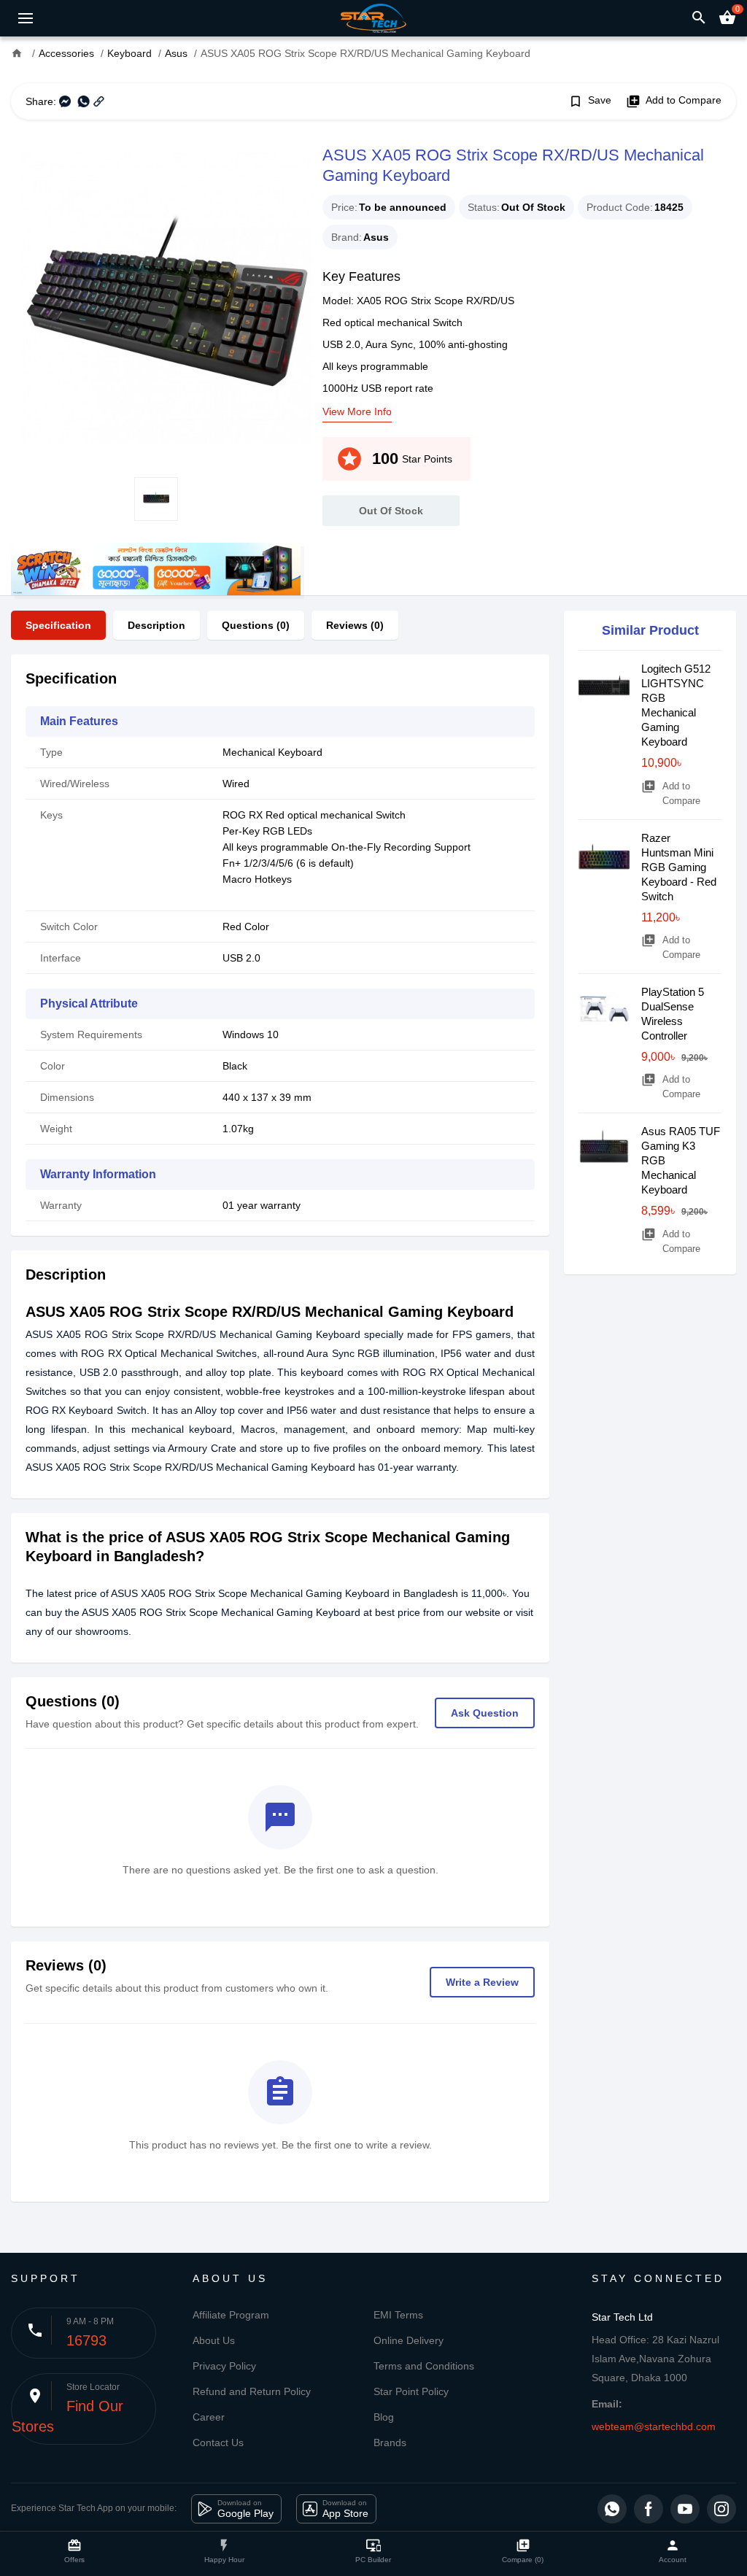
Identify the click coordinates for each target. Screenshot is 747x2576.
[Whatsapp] (612, 2509)
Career (209, 2417)
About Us (214, 2340)
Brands (390, 2442)
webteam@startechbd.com (654, 2426)
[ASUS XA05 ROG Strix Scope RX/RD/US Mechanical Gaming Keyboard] (156, 298)
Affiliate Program (231, 2315)
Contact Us (218, 2442)
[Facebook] (649, 2509)
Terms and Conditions (424, 2366)
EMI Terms (398, 2315)
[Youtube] (685, 2509)
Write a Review (482, 1982)
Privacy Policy (224, 2366)
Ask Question (485, 1713)
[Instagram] (721, 2509)
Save (590, 101)
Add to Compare (674, 101)
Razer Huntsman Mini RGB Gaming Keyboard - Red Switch (679, 867)
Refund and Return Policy (252, 2391)
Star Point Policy (411, 2391)
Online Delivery (409, 2340)
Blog (384, 2417)
